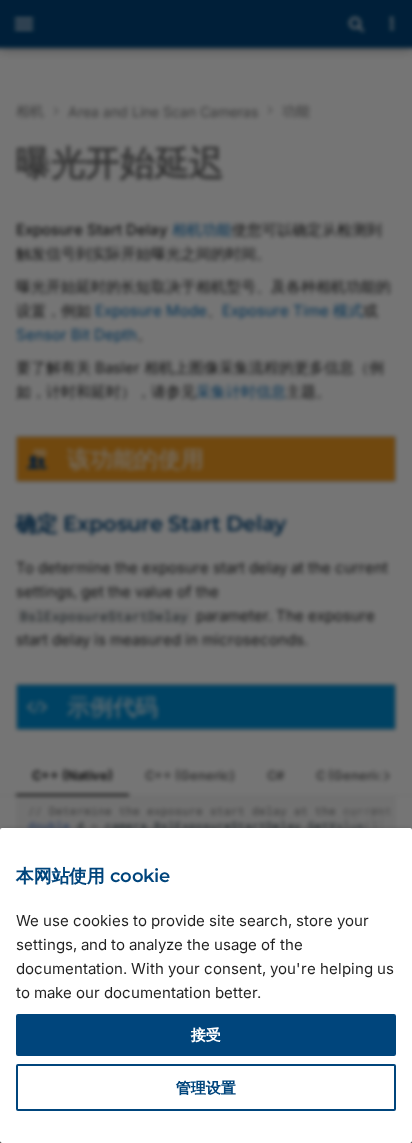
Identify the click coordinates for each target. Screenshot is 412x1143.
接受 (206, 1034)
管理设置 (206, 1087)
